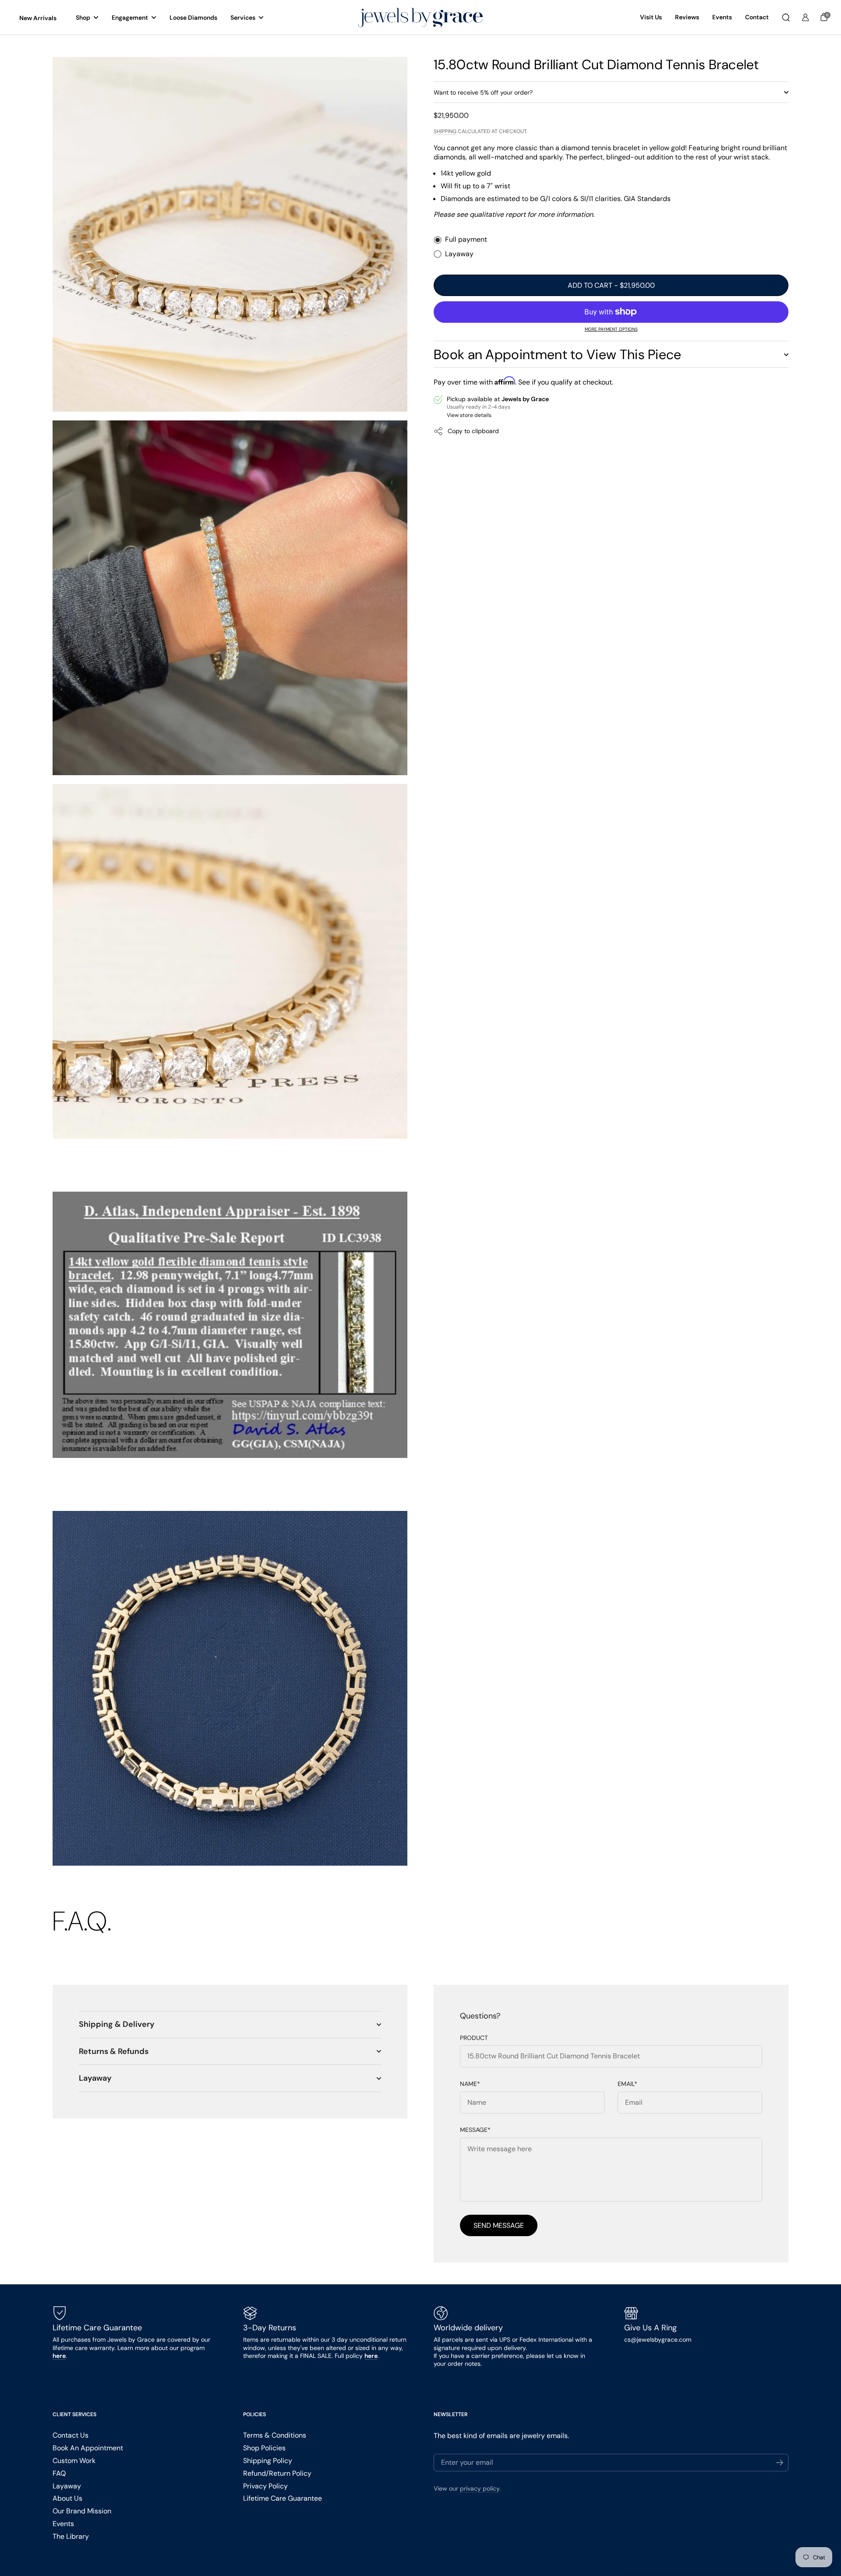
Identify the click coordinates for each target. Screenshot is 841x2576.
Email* (627, 2084)
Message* (475, 2130)
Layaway (459, 254)
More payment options (611, 329)
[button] (786, 18)
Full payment (466, 240)
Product (474, 2038)
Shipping (445, 131)
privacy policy (480, 2488)
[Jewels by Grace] (420, 18)
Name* (470, 2084)
